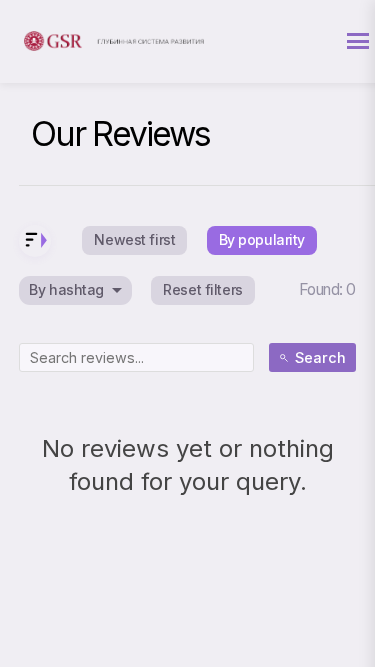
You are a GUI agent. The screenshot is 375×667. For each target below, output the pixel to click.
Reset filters (203, 289)
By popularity (262, 239)
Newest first (134, 239)
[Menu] (358, 41)
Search (320, 357)
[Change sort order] (35, 241)
